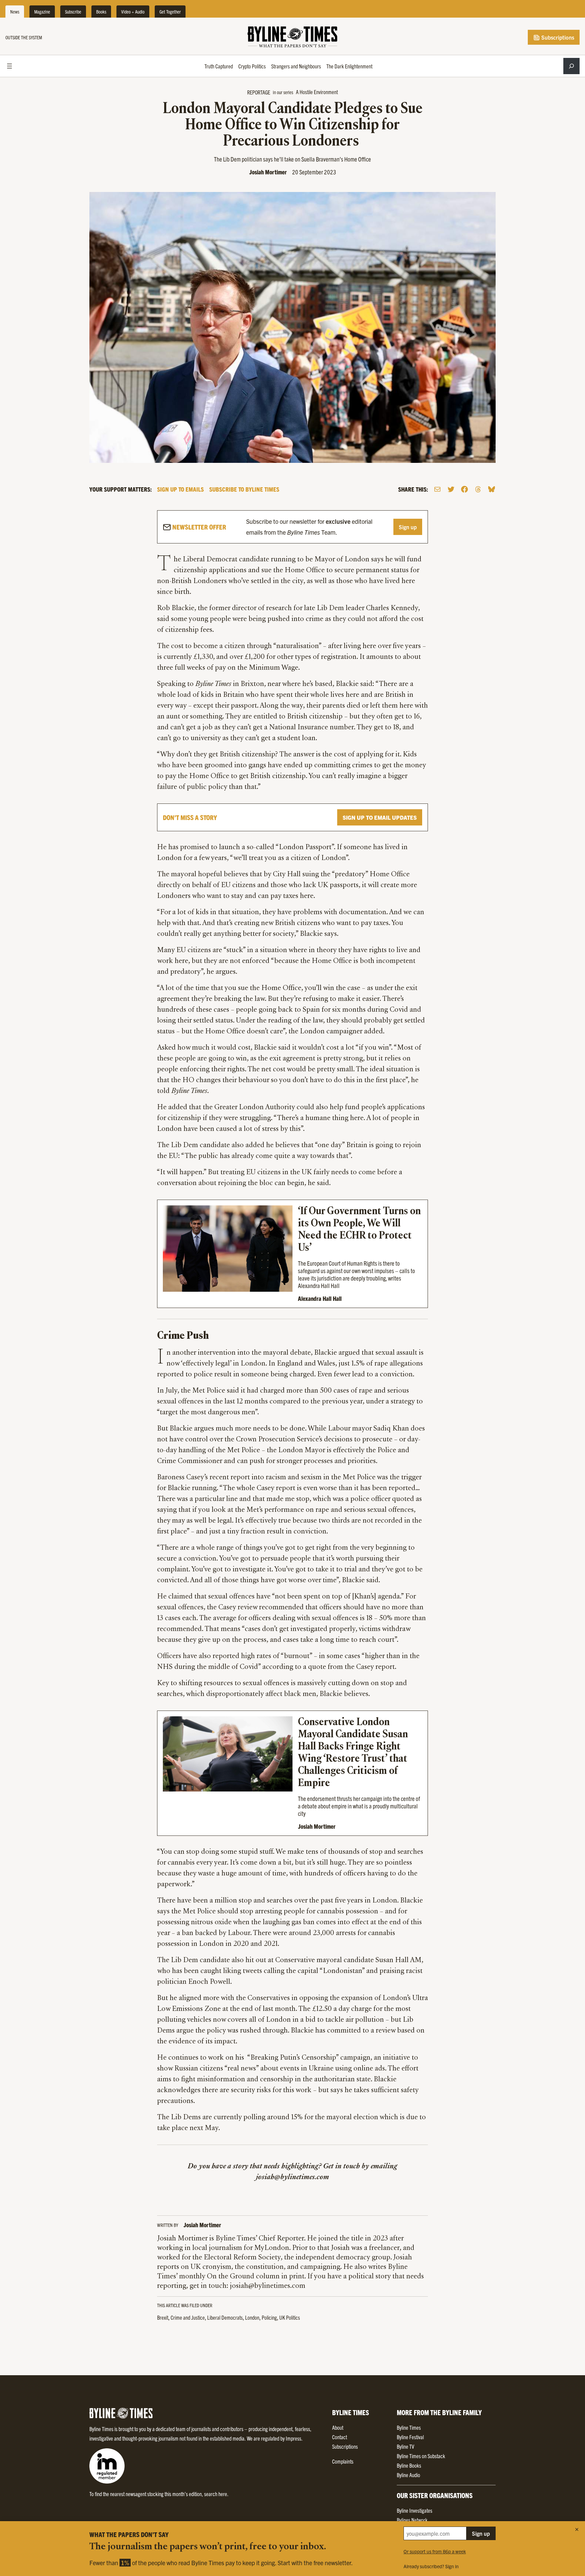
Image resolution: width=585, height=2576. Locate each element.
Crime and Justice (188, 2317)
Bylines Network (412, 2520)
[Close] (577, 2529)
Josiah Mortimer (268, 172)
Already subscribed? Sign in (431, 2566)
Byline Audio (408, 2475)
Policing (269, 2317)
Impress (294, 2438)
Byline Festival (410, 2437)
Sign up (408, 527)
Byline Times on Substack (421, 2456)
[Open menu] (9, 66)
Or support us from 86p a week (435, 2551)
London (252, 2317)
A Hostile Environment (317, 92)
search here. (216, 2494)
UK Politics (290, 2317)
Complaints (343, 2461)
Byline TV (405, 2446)
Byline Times (409, 2427)
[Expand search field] (571, 66)
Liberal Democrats (225, 2317)
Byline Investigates (415, 2510)
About (338, 2427)
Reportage (259, 92)
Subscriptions (557, 37)
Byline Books (409, 2465)
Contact (340, 2437)
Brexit (163, 2317)
